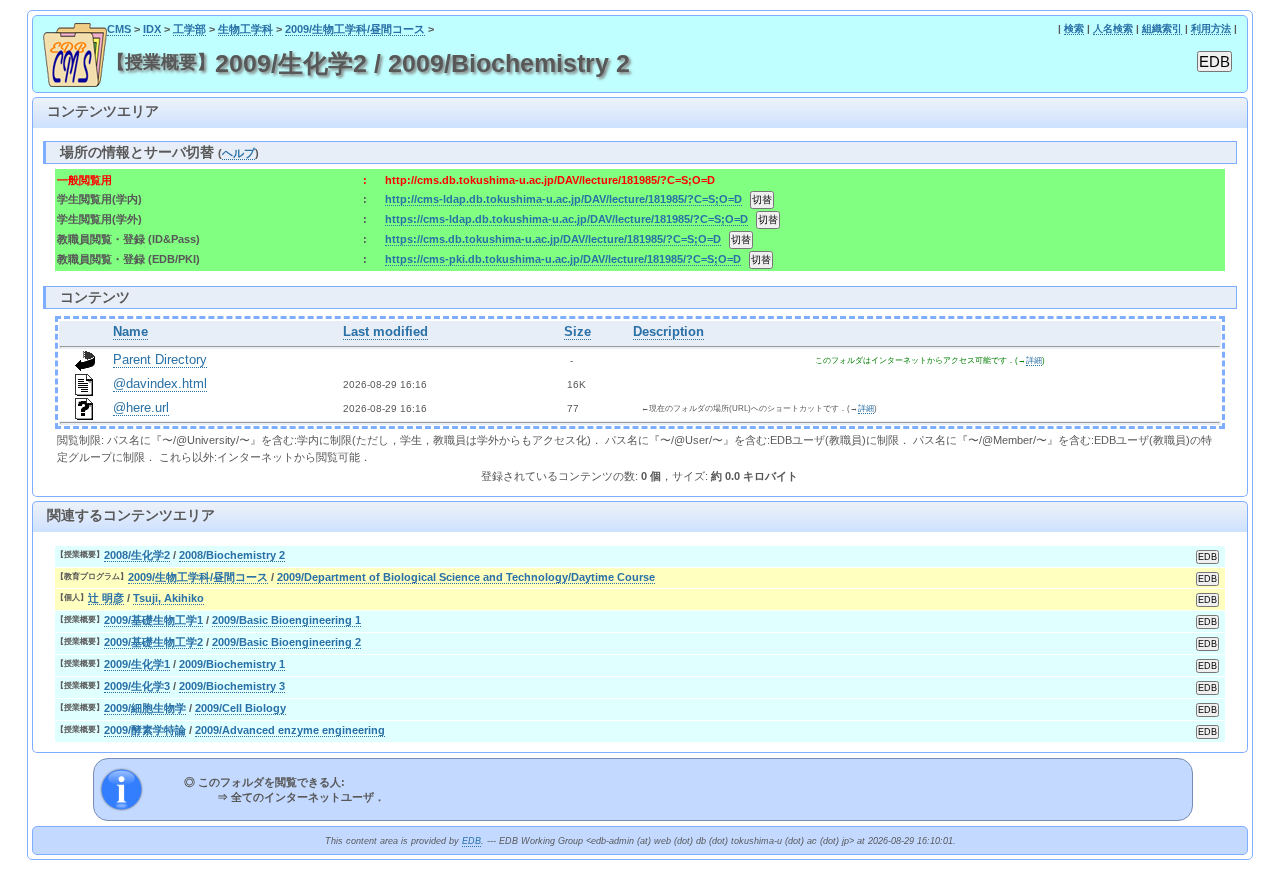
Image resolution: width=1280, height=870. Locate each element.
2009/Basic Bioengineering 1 (286, 620)
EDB (471, 841)
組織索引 (1162, 28)
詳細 (1034, 360)
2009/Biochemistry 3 (232, 686)
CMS (119, 29)
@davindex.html (160, 384)
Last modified (385, 332)
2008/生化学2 (137, 555)
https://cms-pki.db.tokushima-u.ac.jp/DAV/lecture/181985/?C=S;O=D (563, 259)
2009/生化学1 (137, 664)
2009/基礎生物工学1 (153, 620)
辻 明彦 (106, 598)
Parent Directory (160, 360)
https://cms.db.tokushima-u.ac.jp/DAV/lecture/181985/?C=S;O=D (553, 239)
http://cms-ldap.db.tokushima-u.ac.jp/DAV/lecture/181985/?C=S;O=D (563, 199)
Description (668, 332)
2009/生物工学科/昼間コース (355, 29)
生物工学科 (245, 29)
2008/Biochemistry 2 (232, 555)
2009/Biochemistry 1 (232, 664)
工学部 (189, 29)
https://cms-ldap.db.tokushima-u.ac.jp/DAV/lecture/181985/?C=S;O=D (566, 219)
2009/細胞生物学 (145, 708)
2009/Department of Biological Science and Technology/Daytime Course (466, 577)
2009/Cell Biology (240, 708)
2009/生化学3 (137, 686)
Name (130, 332)
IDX (152, 29)
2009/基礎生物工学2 (153, 642)
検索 (1074, 28)
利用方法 (1211, 28)
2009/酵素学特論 (145, 730)
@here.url (141, 408)
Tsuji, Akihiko (168, 598)
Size (577, 332)
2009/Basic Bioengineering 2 (286, 642)
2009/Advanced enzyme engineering (290, 730)
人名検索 (1113, 28)
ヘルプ (238, 153)
